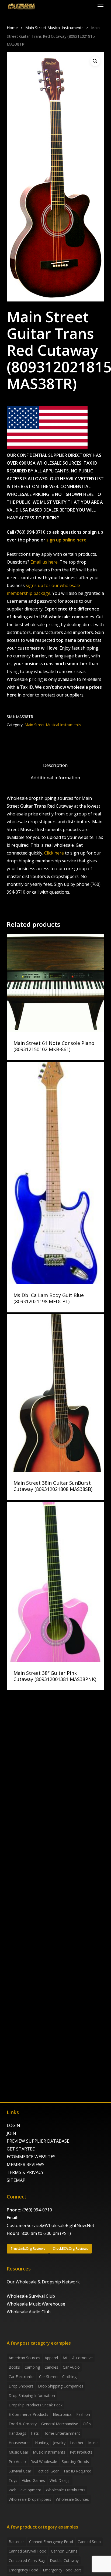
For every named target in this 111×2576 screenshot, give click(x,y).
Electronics (62, 2414)
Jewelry (59, 2443)
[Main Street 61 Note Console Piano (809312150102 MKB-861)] (56, 983)
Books (14, 2367)
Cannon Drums (64, 2551)
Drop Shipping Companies (61, 2386)
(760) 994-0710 (37, 2210)
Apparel (51, 2358)
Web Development (25, 2490)
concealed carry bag (27, 2560)
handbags (17, 2433)
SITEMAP (16, 2180)
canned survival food (27, 2551)
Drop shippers (21, 2386)
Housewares (20, 2443)
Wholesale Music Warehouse (36, 2304)
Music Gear (18, 2452)
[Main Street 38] (56, 1582)
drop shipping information (32, 2395)
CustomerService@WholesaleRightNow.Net (51, 2225)
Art (65, 2358)
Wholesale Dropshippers (30, 2499)
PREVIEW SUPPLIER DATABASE (38, 2141)
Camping (32, 2367)
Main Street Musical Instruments (54, 28)
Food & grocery (23, 2424)
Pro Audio (17, 2462)
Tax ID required (77, 2471)
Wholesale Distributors (66, 2490)
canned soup (89, 2542)
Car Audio (71, 2367)
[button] (100, 6)
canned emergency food (51, 2542)
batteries (17, 2542)
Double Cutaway (64, 2560)
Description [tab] (55, 765)
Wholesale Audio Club (29, 2312)
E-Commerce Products (28, 2414)
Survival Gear (20, 2471)
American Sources (24, 2358)
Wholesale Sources (72, 2499)
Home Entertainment (62, 2433)
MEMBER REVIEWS (26, 2165)
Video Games (33, 2480)
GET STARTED (21, 2149)
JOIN (11, 2133)
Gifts (87, 2424)
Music (93, 2443)
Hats (35, 2433)
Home (12, 28)
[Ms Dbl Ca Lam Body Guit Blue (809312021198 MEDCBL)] (56, 1173)
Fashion (83, 2414)
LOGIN (13, 2125)
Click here (54, 853)
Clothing (69, 2377)
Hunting (42, 2443)
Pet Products (81, 2452)
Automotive (82, 2358)
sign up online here (66, 540)
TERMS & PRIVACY (25, 2172)
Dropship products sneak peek (36, 2405)
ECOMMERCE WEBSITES (31, 2157)
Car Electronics (22, 2377)
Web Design (60, 2480)
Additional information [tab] (55, 778)
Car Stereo (48, 2377)
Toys (13, 2480)
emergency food (23, 2570)
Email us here (44, 562)
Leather (77, 2443)
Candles (51, 2367)
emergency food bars (62, 2570)
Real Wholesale (44, 2462)
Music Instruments (49, 2452)
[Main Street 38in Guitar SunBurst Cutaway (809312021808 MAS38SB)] (56, 1393)
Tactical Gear (47, 2471)
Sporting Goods (75, 2462)
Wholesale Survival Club (31, 2296)
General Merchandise (60, 2424)
